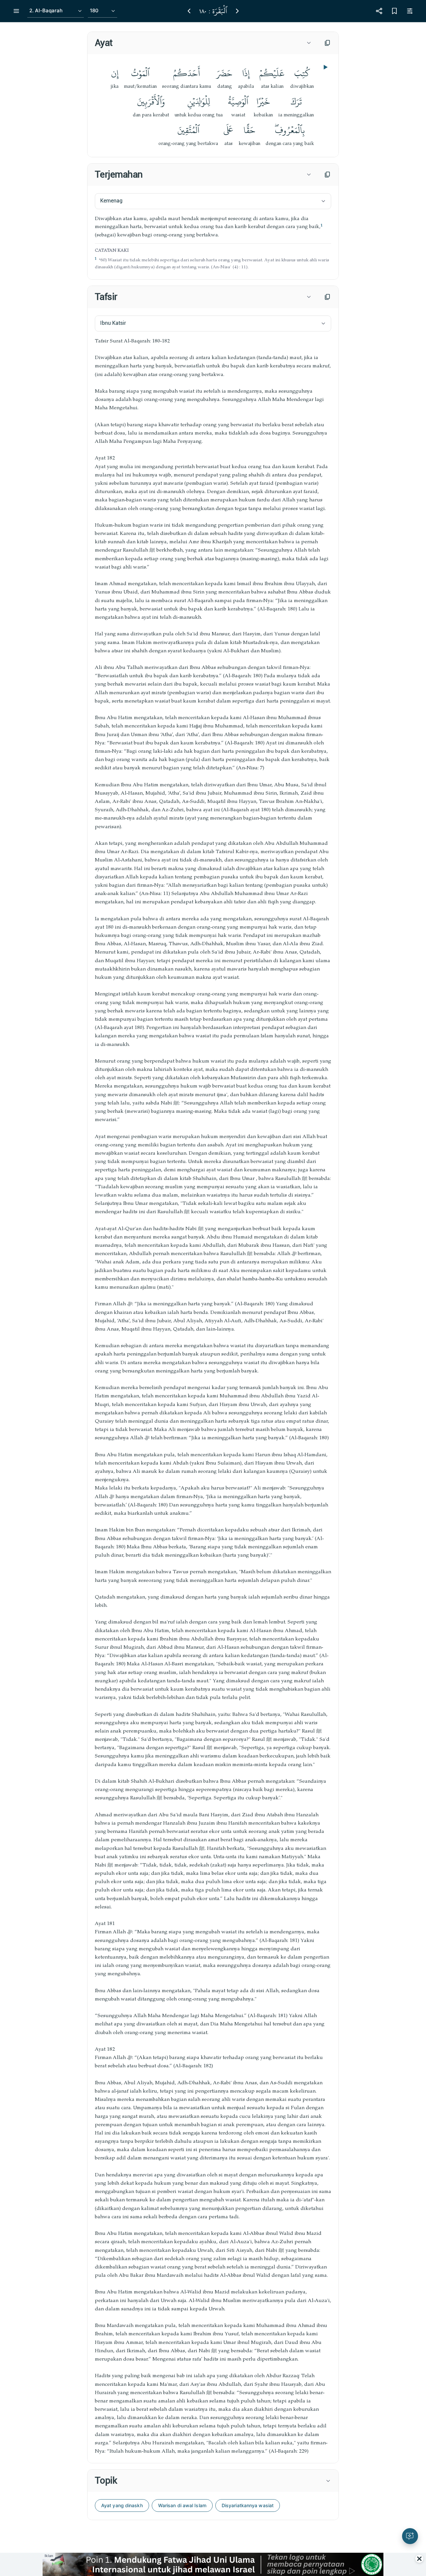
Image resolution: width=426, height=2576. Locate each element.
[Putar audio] (325, 67)
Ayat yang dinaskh (122, 2505)
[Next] (237, 11)
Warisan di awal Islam (182, 2505)
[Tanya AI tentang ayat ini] (410, 2536)
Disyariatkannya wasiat (248, 2505)
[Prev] (189, 11)
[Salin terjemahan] (327, 175)
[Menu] (16, 11)
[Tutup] (419, 2559)
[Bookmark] (394, 11)
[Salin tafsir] (327, 297)
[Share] (379, 11)
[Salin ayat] (327, 43)
